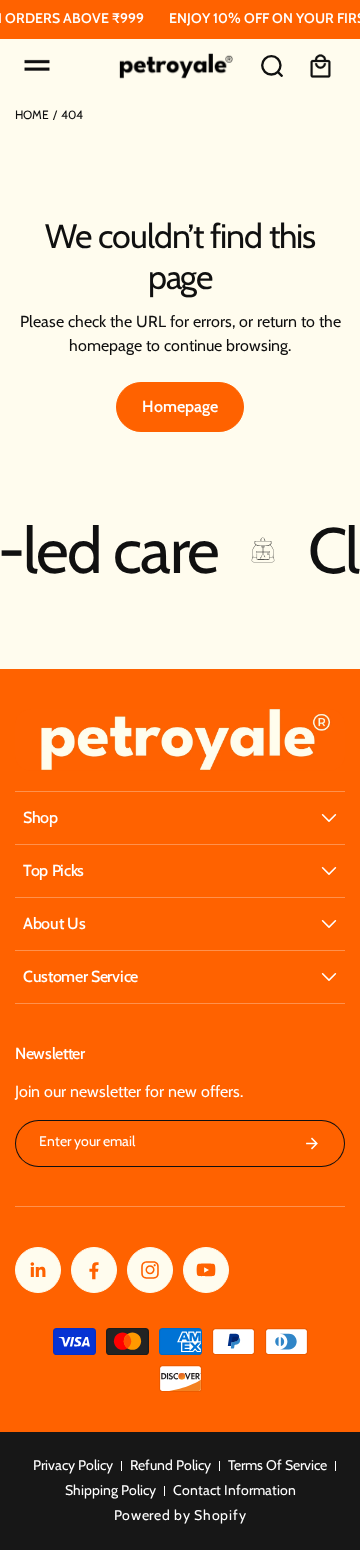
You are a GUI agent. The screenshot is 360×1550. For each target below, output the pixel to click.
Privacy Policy (73, 1465)
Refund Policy (170, 1465)
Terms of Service (277, 1465)
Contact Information (234, 1490)
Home (32, 114)
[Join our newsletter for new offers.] (312, 1143)
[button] (37, 66)
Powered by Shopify (180, 1515)
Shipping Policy (110, 1490)
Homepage (180, 406)
